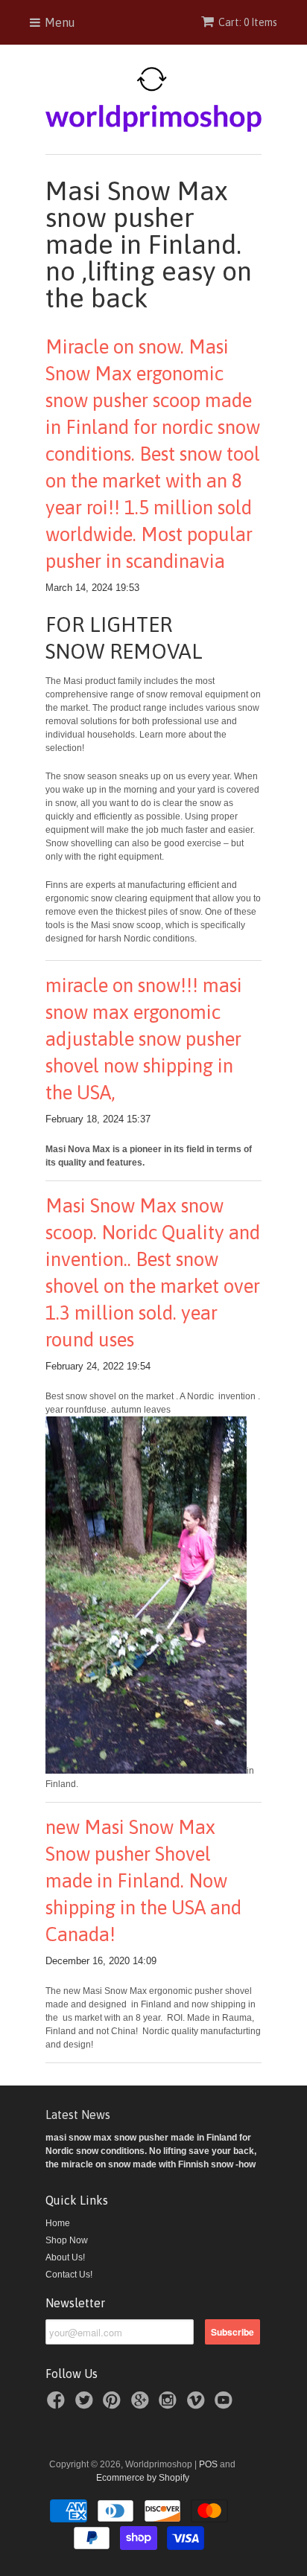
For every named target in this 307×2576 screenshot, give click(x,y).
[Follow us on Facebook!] (58, 2405)
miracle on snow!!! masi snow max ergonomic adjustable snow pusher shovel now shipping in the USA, (144, 1039)
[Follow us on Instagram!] (170, 2405)
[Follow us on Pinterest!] (114, 2405)
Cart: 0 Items (248, 22)
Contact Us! (69, 2275)
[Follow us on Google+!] (142, 2405)
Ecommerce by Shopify (143, 2478)
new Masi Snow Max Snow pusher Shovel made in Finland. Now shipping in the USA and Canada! (143, 1881)
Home (58, 2223)
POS (208, 2464)
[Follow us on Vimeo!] (198, 2405)
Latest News (78, 2115)
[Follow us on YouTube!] (226, 2405)
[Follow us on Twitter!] (86, 2405)
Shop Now (67, 2240)
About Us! (65, 2257)
